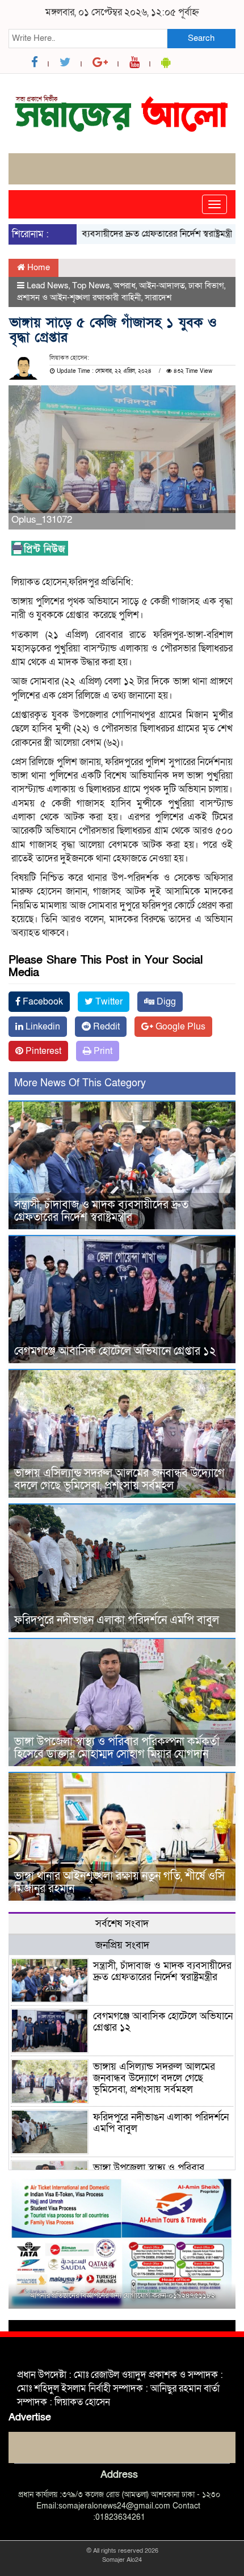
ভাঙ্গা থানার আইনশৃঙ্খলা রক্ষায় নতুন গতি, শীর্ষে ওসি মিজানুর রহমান (119, 1882)
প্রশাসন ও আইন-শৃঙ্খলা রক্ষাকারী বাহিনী (79, 297)
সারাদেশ (158, 297)
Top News (91, 285)
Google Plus (179, 1027)
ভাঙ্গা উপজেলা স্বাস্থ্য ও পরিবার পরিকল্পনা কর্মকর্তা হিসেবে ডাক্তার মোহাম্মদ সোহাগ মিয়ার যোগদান (117, 1748)
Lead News (48, 285)
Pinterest (42, 1051)
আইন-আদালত (162, 285)
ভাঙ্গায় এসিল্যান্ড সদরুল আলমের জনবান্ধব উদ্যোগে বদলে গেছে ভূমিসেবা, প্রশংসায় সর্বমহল (119, 1480)
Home (37, 267)
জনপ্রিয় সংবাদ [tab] (122, 1945)
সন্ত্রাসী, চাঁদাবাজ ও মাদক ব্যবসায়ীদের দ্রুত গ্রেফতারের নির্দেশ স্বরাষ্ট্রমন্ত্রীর (101, 1211)
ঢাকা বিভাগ (206, 285)
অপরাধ (125, 285)
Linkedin (42, 1027)
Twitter (108, 1002)
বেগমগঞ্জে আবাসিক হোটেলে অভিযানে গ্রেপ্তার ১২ (115, 1351)
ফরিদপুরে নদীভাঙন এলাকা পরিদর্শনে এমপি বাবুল (117, 1620)
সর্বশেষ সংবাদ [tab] (122, 1924)
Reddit (105, 1027)
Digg (165, 1002)
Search (201, 38)
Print (102, 1051)
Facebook (42, 1002)
